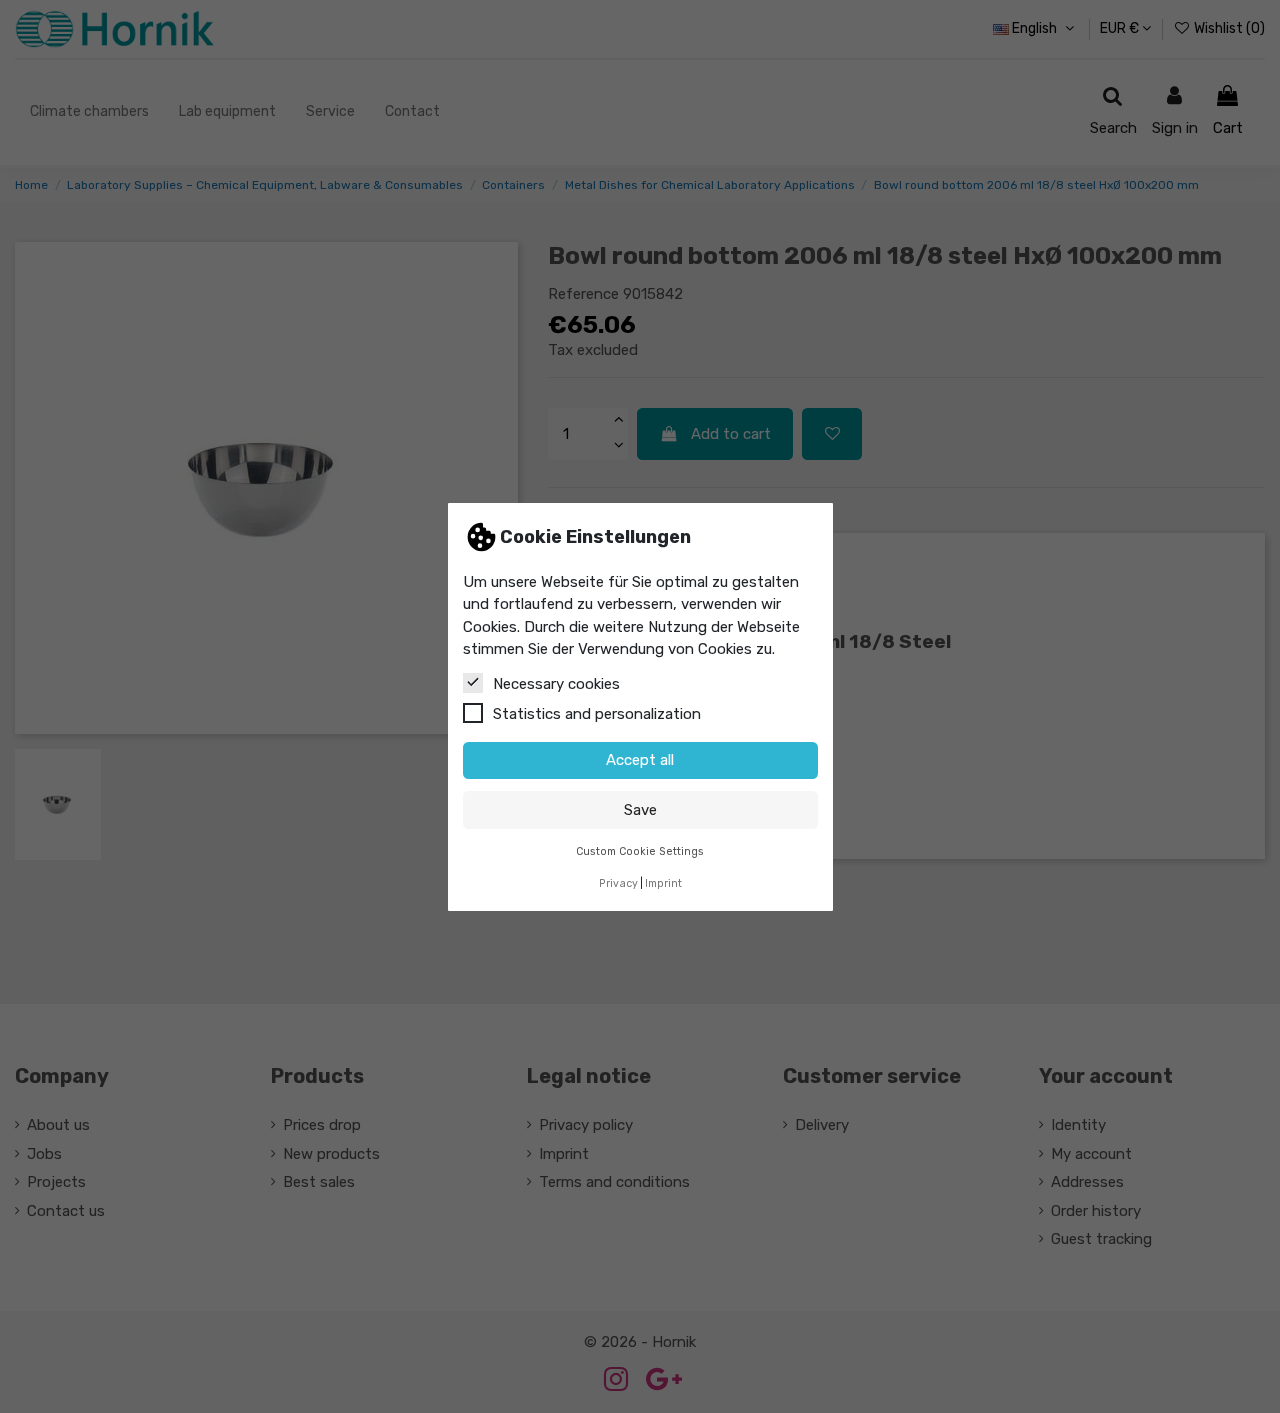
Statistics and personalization (597, 713)
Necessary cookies (556, 683)
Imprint (663, 883)
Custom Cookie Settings (640, 850)
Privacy (618, 883)
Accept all (640, 760)
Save (640, 809)
